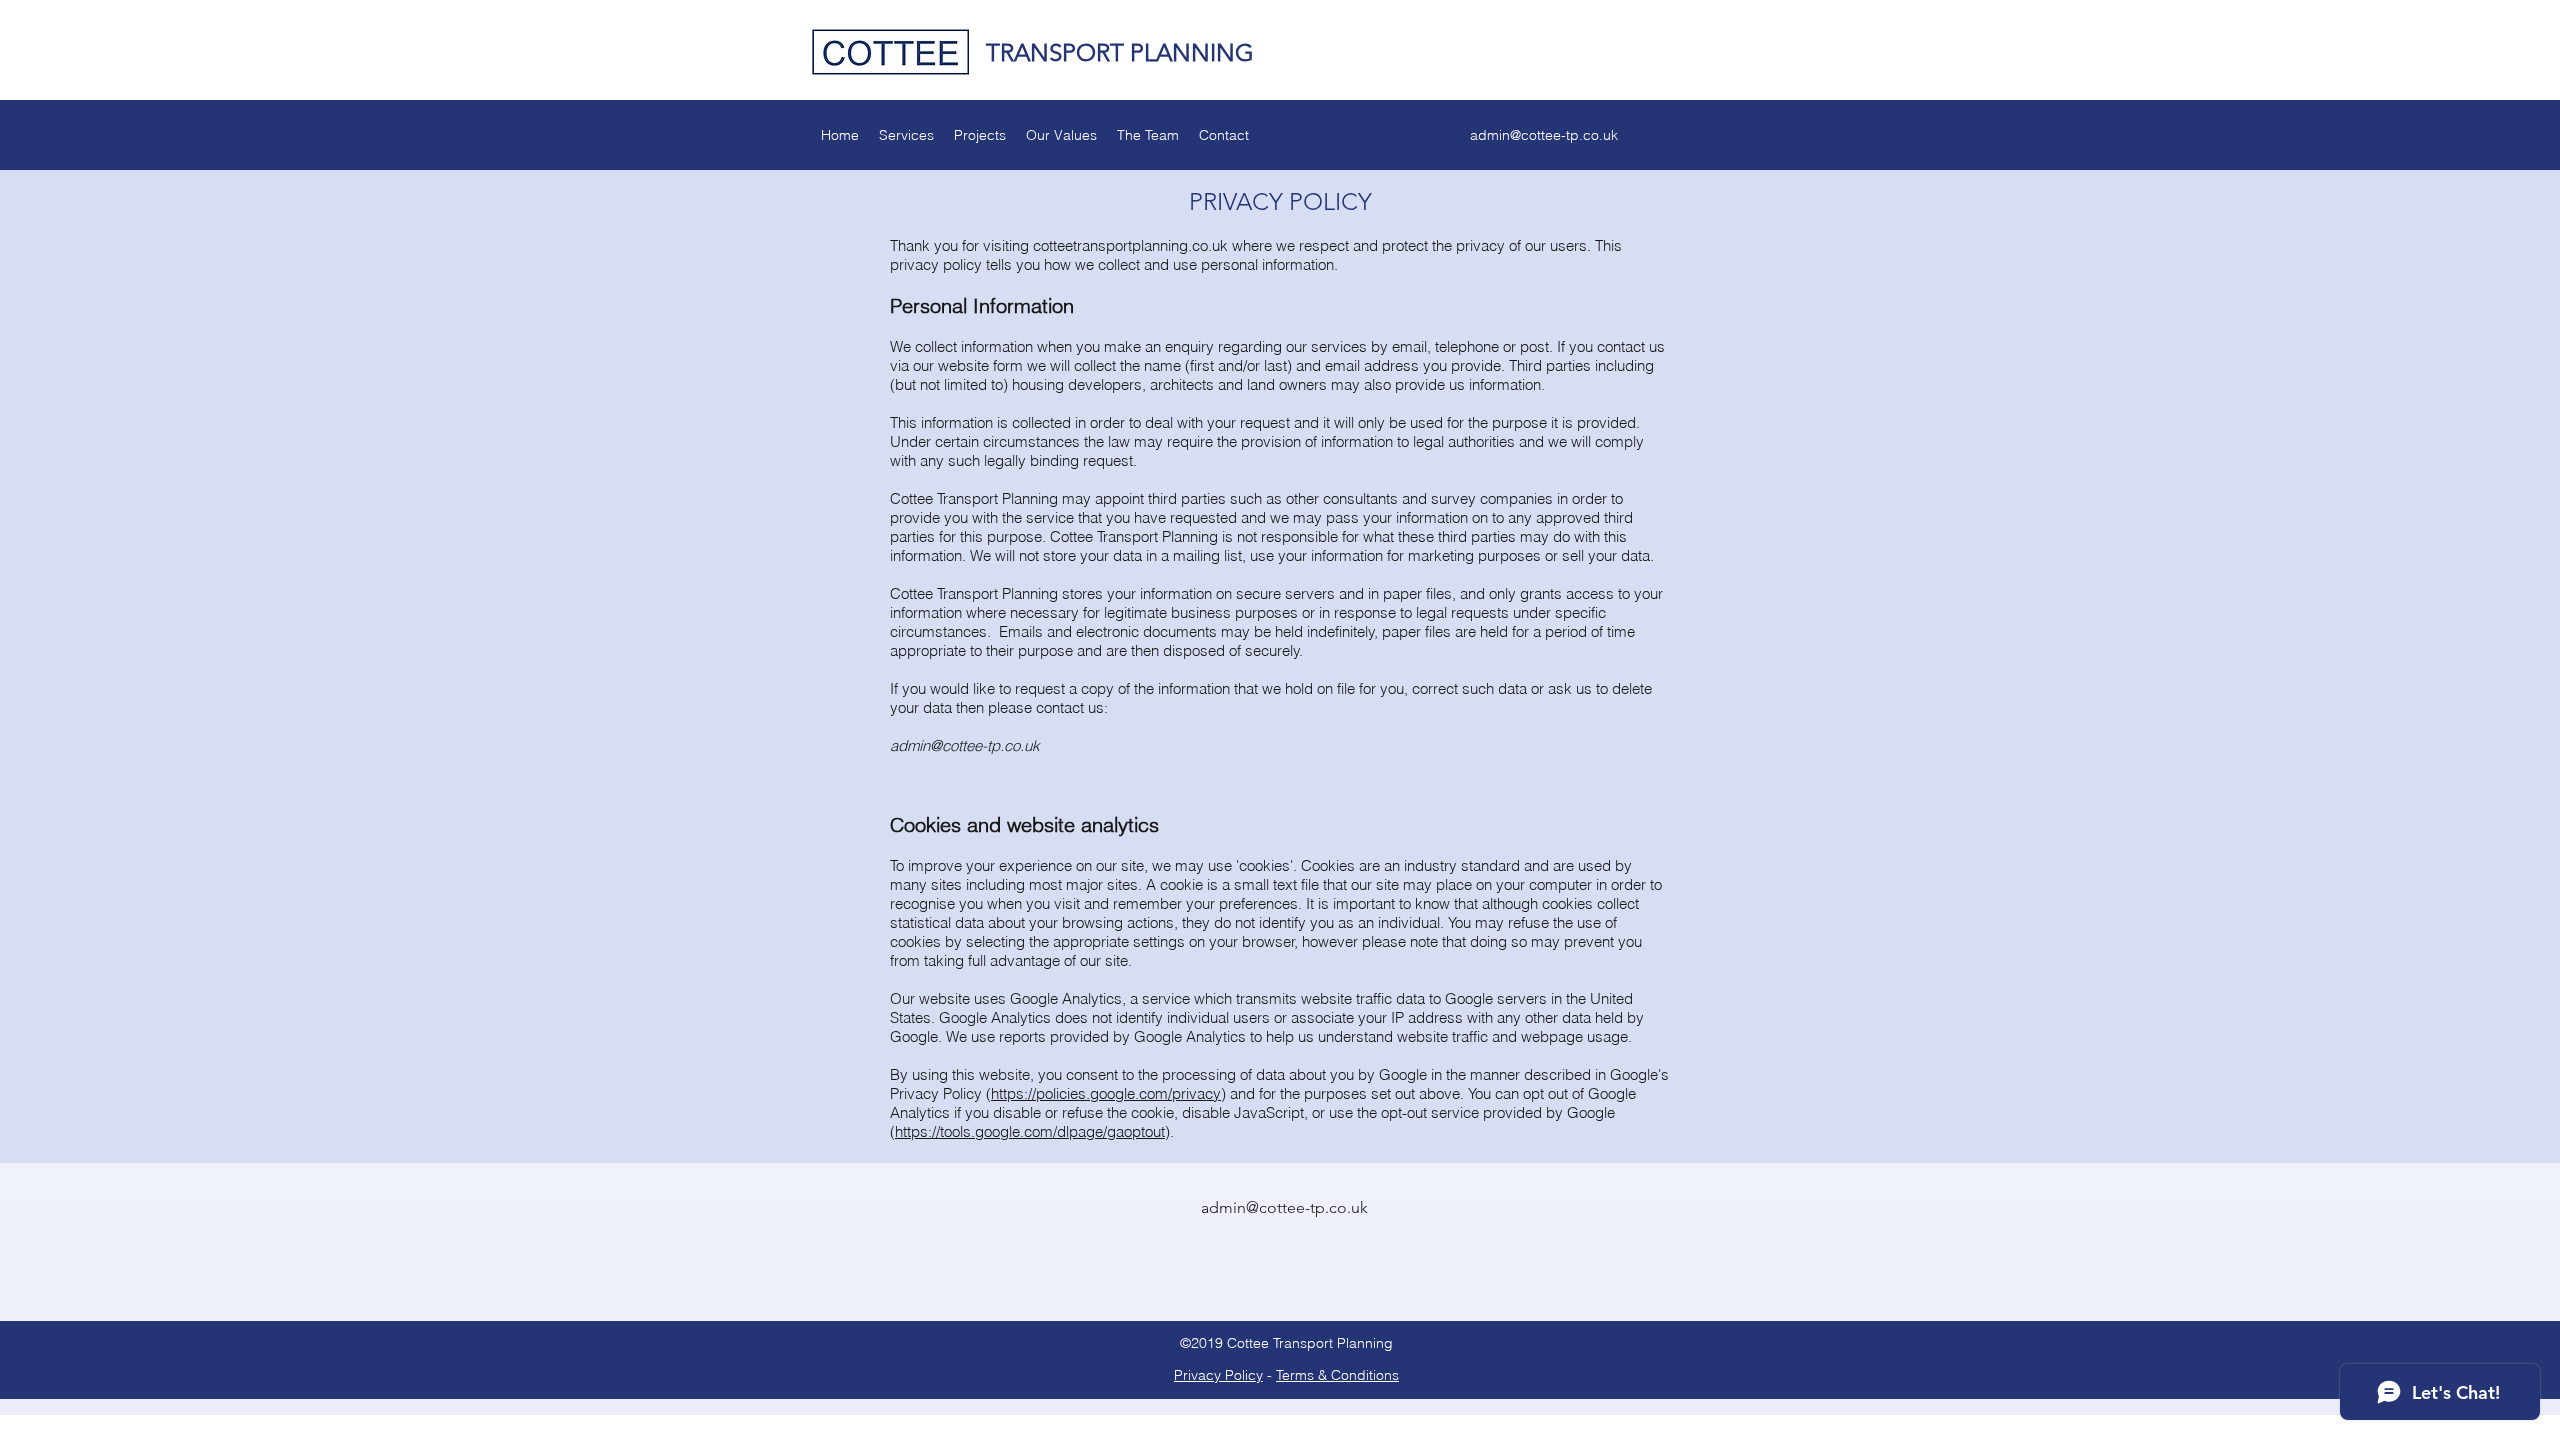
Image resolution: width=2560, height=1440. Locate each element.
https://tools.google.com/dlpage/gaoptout (1030, 1131)
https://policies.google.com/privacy (1106, 1093)
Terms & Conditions (1337, 1375)
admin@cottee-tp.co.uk (1544, 135)
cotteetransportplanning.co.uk (1130, 245)
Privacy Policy (1218, 1375)
